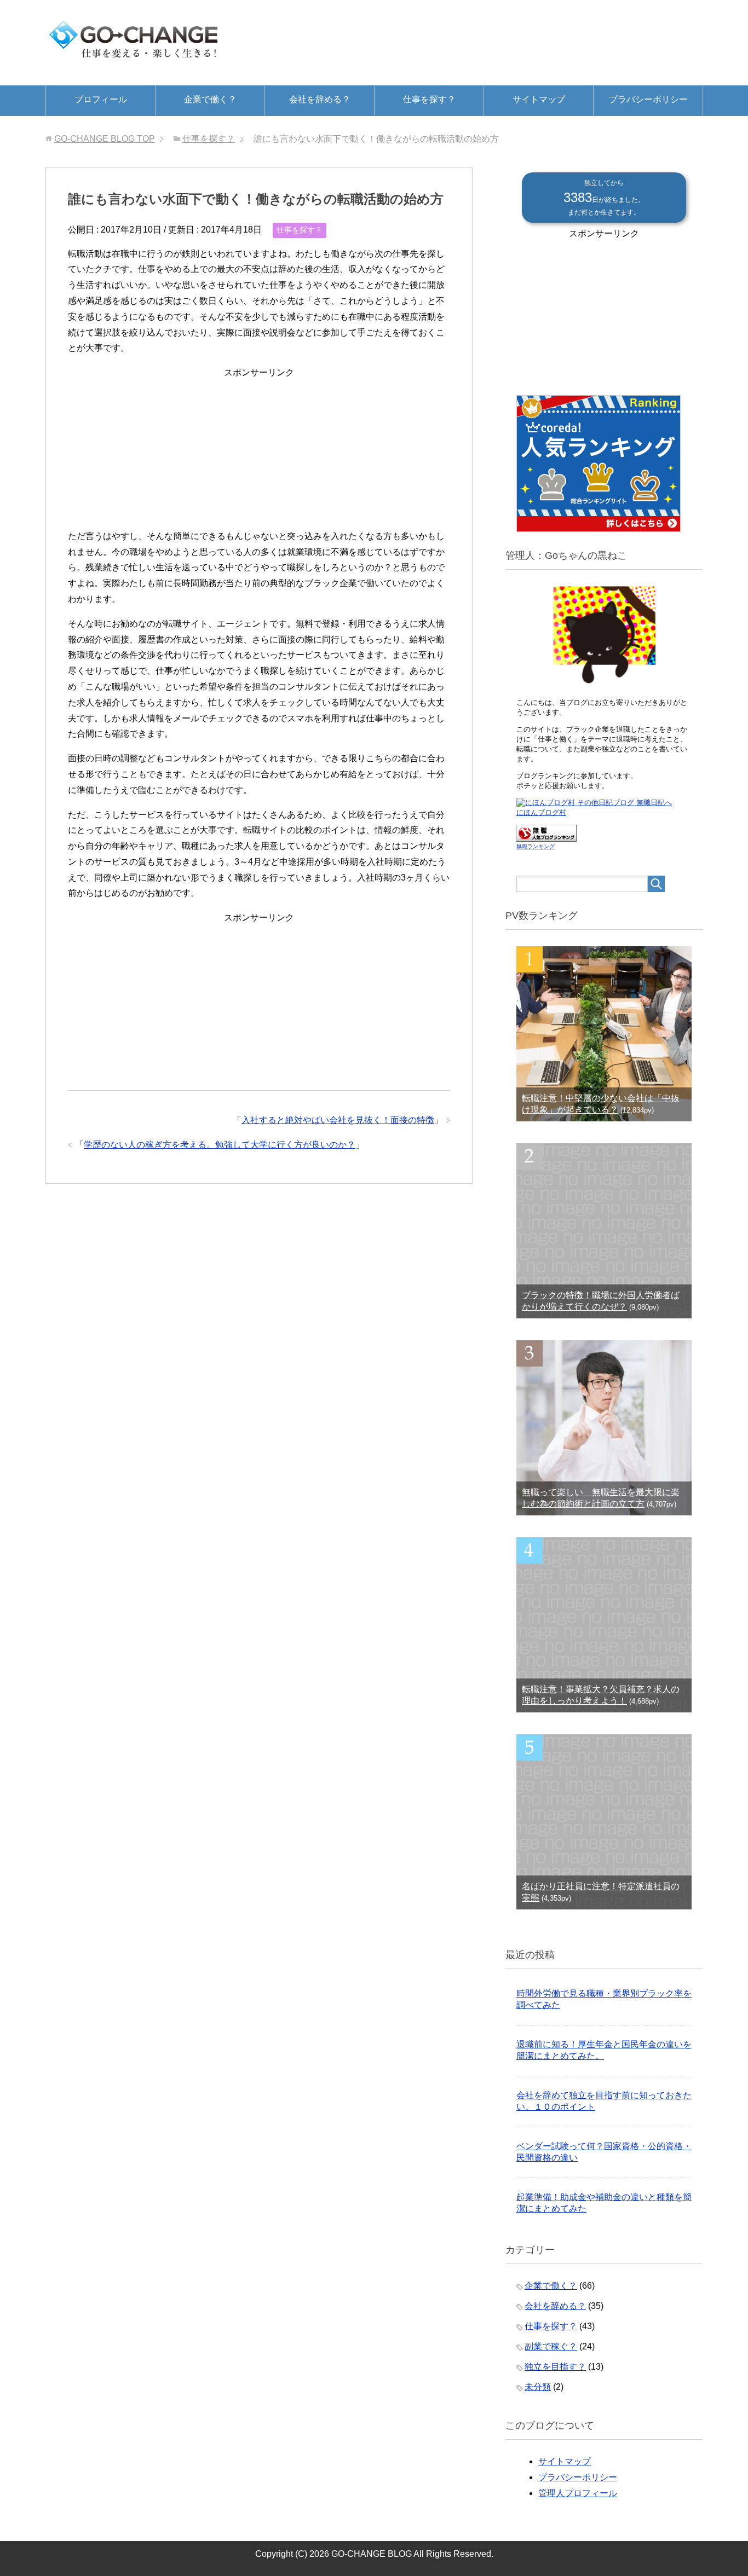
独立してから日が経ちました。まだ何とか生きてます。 (604, 198)
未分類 (538, 2387)
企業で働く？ (210, 99)
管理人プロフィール (578, 2493)
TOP (105, 139)
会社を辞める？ (320, 99)
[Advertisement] (259, 449)
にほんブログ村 (541, 812)
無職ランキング (536, 846)
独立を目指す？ (555, 2367)
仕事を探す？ (429, 99)
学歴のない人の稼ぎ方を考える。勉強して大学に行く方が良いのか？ (220, 1145)
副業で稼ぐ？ (551, 2346)
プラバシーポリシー (648, 99)
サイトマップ (539, 99)
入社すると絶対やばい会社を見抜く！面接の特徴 (338, 1120)
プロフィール (101, 99)
